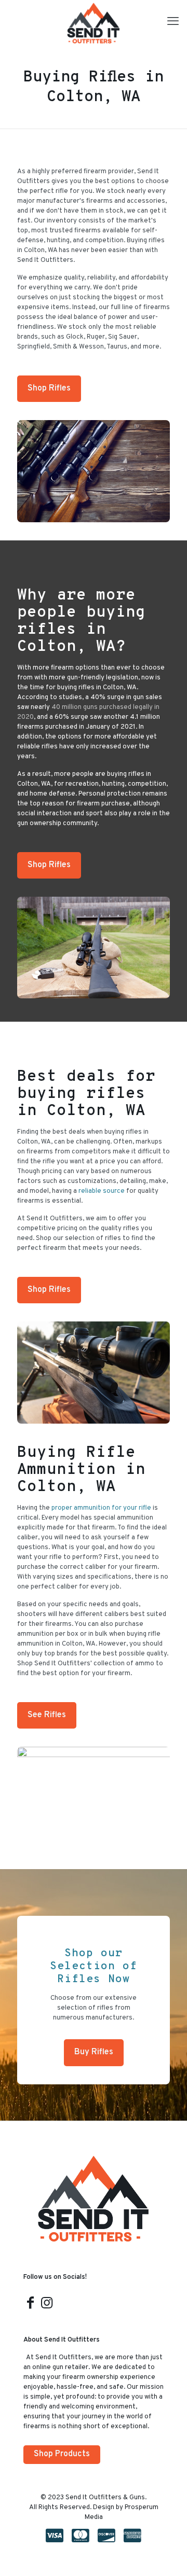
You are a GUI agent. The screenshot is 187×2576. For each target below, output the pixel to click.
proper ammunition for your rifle (101, 1508)
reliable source (102, 1191)
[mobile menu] (173, 22)
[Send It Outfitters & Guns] (94, 23)
